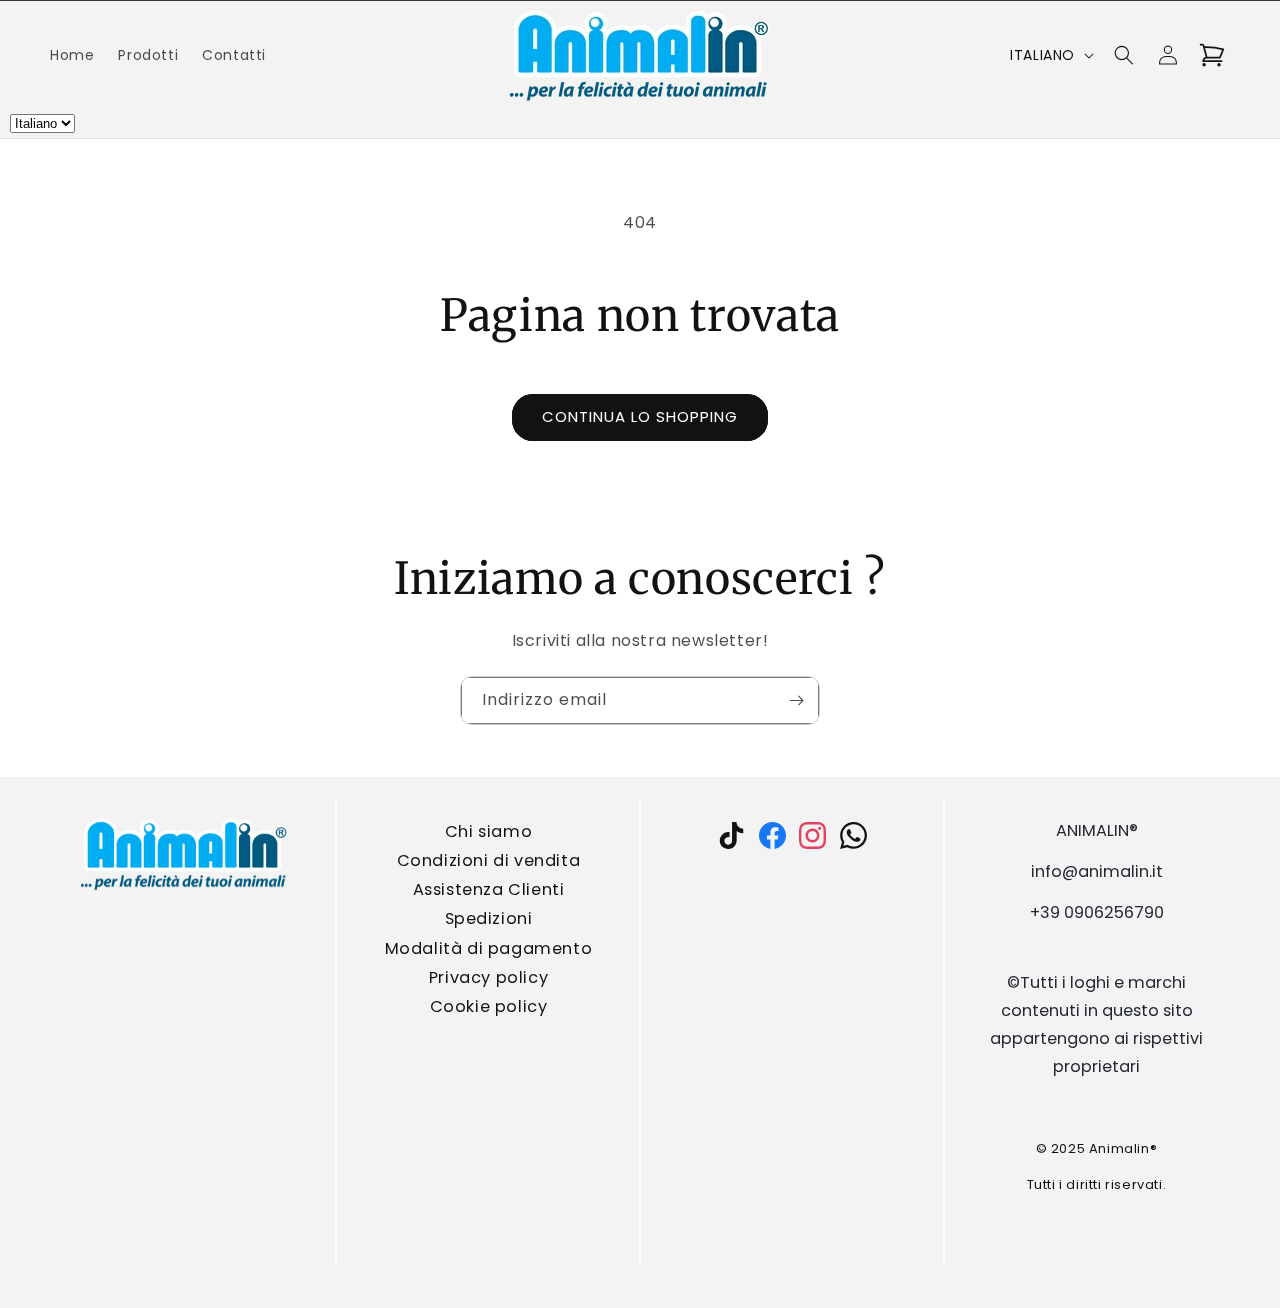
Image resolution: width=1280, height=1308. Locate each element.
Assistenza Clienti (488, 889)
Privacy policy (487, 976)
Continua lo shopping (640, 416)
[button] (1124, 55)
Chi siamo (487, 831)
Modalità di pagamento (488, 947)
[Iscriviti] (796, 700)
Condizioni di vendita (488, 860)
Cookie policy (488, 1006)
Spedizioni (488, 918)
